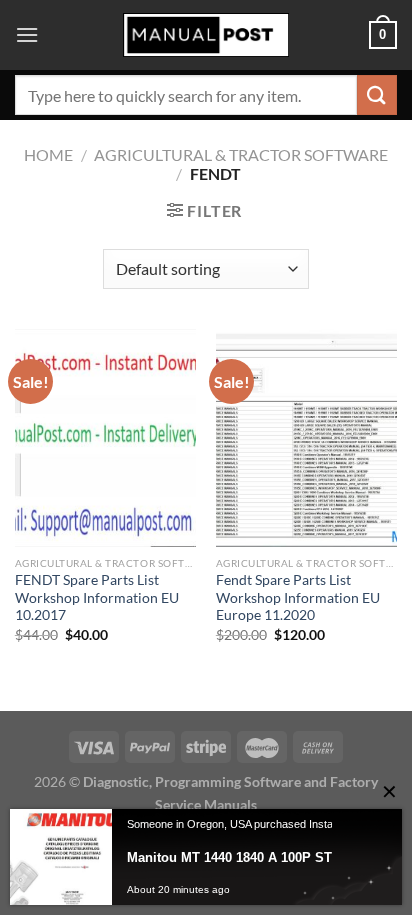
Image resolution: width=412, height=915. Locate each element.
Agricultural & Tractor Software (241, 154)
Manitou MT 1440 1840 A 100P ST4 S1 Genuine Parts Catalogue (260, 857)
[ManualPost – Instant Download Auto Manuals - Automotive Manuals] (206, 35)
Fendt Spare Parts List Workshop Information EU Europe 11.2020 (298, 597)
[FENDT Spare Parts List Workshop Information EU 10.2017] (105, 437)
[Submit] (377, 94)
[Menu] (27, 34)
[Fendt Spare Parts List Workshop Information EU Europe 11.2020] (306, 437)
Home (48, 154)
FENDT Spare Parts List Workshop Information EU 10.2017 (97, 597)
